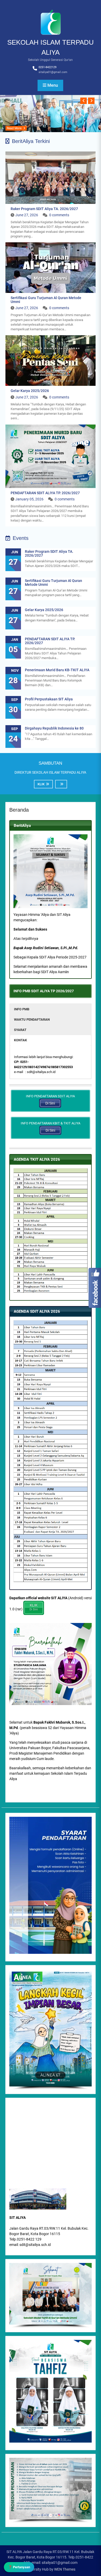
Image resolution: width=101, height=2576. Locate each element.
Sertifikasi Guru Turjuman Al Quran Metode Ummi (46, 300)
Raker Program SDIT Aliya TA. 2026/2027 (44, 209)
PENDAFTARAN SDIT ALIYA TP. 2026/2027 (45, 493)
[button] (51, 1009)
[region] (51, 2296)
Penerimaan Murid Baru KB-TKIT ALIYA (57, 670)
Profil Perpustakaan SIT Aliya (49, 699)
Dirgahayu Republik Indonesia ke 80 (54, 728)
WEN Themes (65, 2569)
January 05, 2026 (29, 499)
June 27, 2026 (27, 215)
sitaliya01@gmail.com (53, 72)
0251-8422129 (48, 67)
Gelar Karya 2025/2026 (30, 391)
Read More (14, 128)
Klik (41, 784)
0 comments (59, 215)
